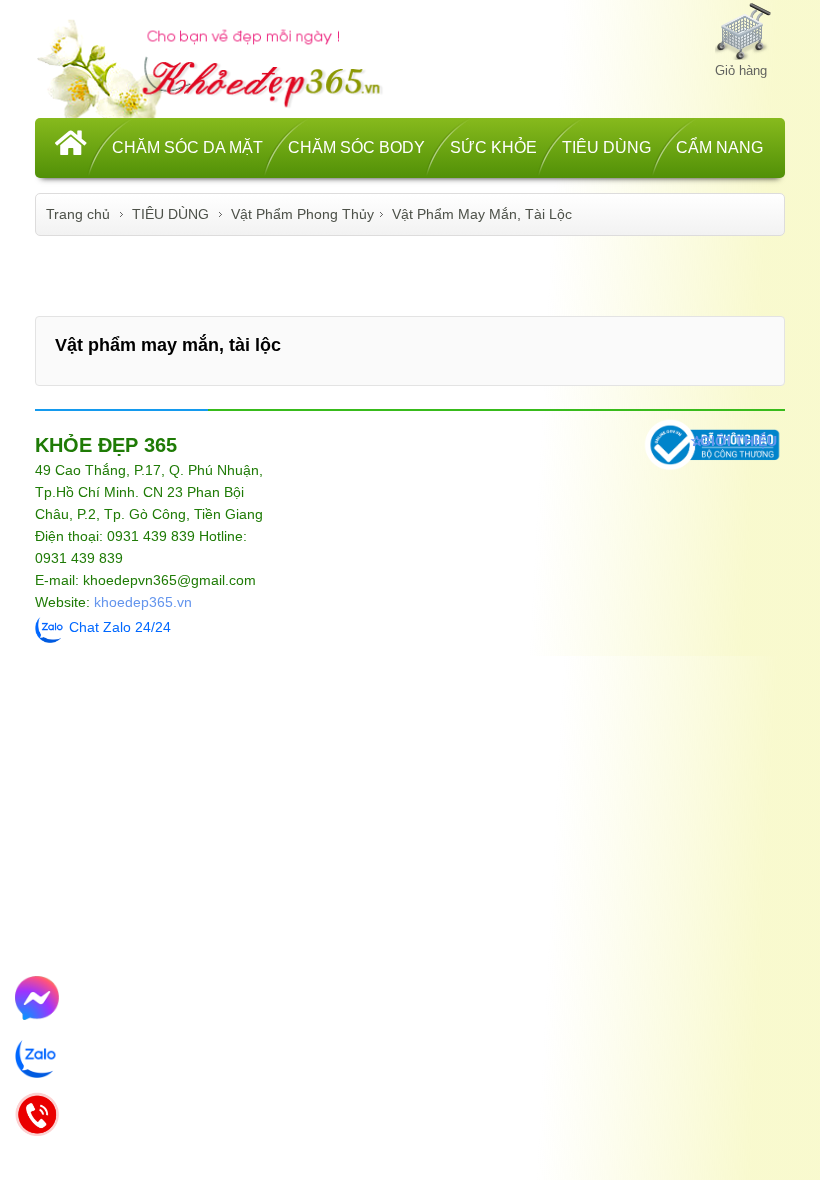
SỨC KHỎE (493, 147)
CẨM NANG (719, 147)
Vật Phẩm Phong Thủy (302, 214)
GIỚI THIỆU (738, 441)
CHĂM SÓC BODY (356, 147)
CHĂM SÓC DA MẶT (187, 147)
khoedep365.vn (143, 602)
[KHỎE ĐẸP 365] (222, 66)
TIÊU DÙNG (606, 147)
